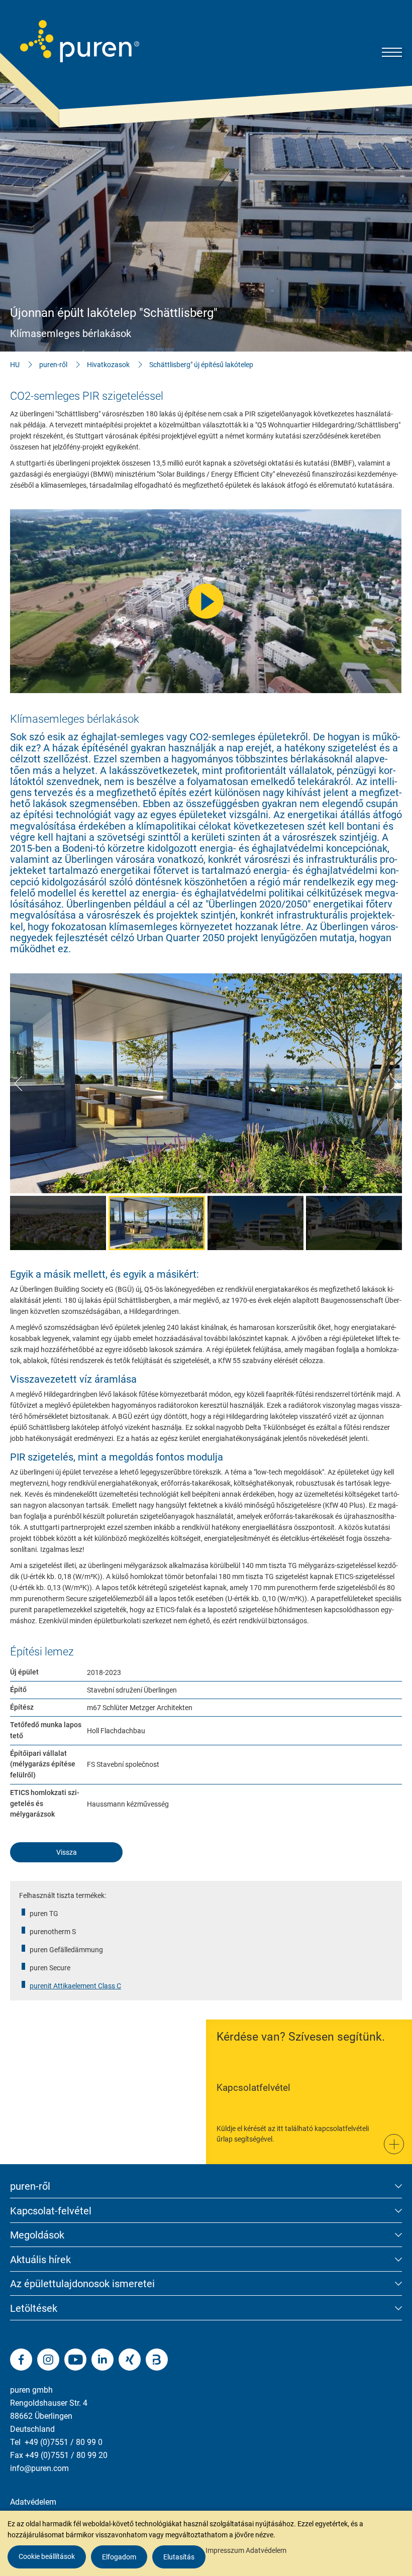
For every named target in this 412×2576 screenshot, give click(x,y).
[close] (397, 2397)
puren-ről (53, 365)
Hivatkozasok (108, 365)
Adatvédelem (33, 2502)
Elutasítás (179, 2557)
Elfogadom (119, 2557)
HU (15, 365)
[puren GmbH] (80, 41)
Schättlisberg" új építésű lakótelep (201, 365)
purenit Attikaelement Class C (75, 1986)
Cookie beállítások (47, 2556)
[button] (18, 1083)
